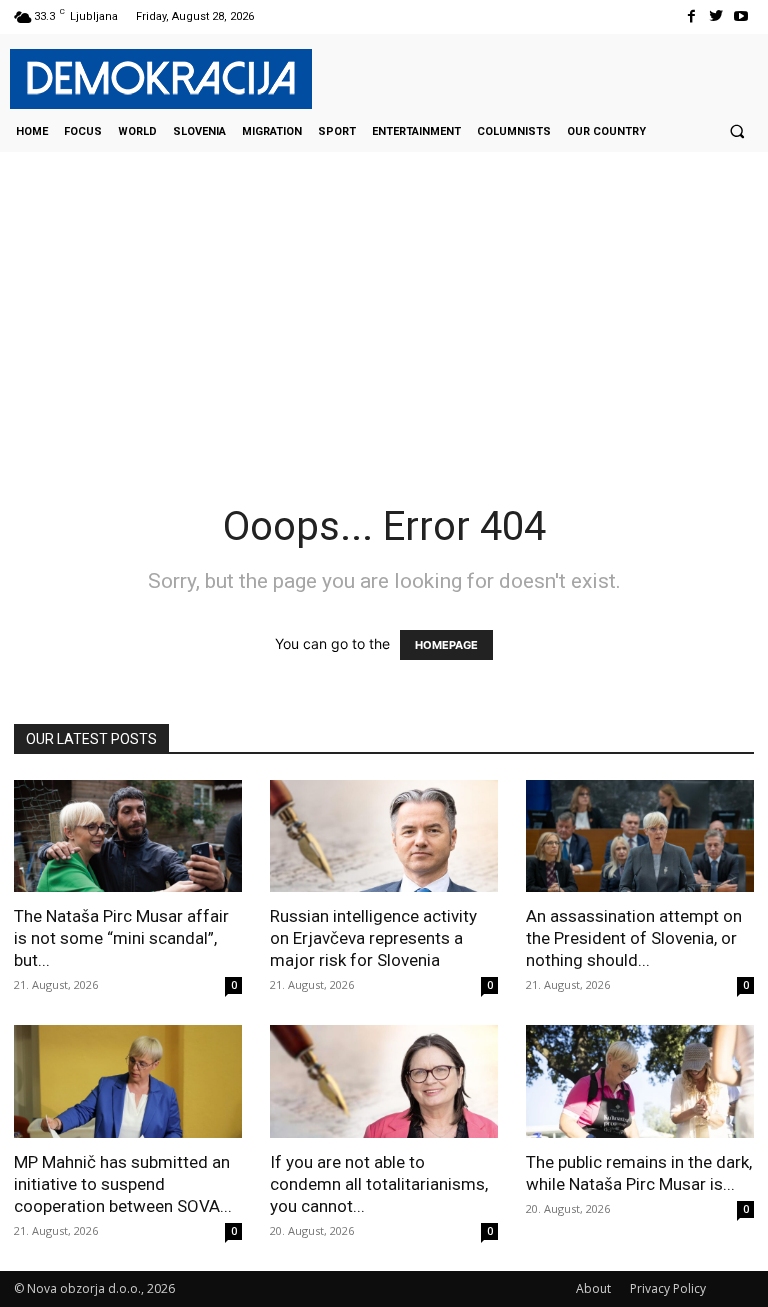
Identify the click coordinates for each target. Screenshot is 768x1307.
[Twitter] (716, 16)
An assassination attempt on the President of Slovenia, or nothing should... (634, 938)
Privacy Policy (668, 1288)
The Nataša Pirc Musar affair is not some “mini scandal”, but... (121, 938)
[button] (737, 131)
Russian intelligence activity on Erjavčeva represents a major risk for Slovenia (373, 938)
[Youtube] (741, 16)
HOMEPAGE (446, 645)
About (593, 1288)
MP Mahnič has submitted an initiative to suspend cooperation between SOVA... (123, 1184)
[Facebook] (690, 16)
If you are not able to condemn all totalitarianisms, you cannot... (379, 1184)
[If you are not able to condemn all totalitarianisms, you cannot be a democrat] (384, 1081)
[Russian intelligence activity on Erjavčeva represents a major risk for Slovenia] (384, 836)
